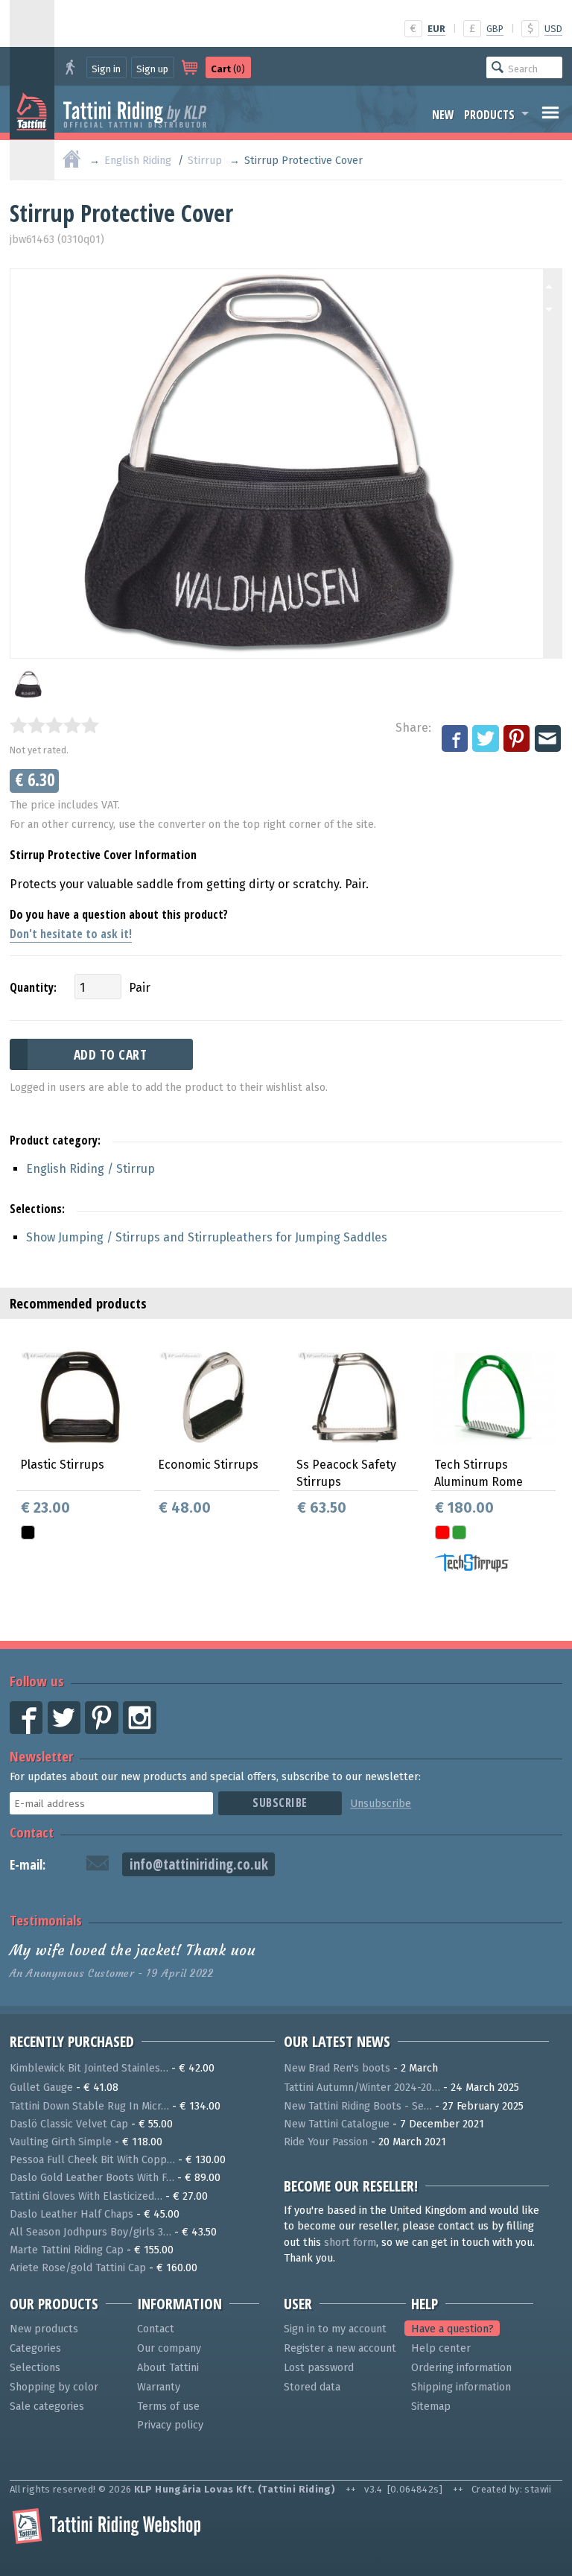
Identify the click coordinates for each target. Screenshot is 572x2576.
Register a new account (340, 2348)
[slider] (54, 725)
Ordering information (461, 2368)
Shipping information (461, 2387)
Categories (35, 2348)
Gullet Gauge (41, 2088)
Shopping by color (54, 2387)
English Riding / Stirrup (90, 1169)
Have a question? (452, 2329)
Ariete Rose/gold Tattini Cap (78, 2268)
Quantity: (33, 987)
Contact (32, 1832)
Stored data (312, 2387)
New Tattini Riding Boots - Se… (358, 2106)
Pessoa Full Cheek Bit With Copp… (92, 2160)
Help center (441, 2348)
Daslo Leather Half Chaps (71, 2214)
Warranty (159, 2387)
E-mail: (28, 1865)
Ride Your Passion (326, 2142)
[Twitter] (486, 739)
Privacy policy (170, 2425)
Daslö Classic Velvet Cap (69, 2124)
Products (489, 115)
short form (350, 2243)
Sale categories (47, 2406)
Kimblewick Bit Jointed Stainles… (89, 2068)
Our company (169, 2348)
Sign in (106, 69)
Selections (35, 2368)
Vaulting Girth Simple (61, 2142)
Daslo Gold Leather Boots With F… (92, 2178)
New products (44, 2329)
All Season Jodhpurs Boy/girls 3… (90, 2232)
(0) (228, 69)
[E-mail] (549, 739)
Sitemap (431, 2406)
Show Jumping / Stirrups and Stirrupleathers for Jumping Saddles (207, 1237)
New (443, 115)
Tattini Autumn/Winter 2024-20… (362, 2088)
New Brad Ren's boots (337, 2068)
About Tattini (168, 2368)
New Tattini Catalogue (337, 2124)
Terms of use (168, 2406)
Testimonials (46, 1920)
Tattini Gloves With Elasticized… (86, 2196)
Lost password (319, 2368)
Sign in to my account (335, 2329)
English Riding (138, 161)
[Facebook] (456, 739)
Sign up (152, 69)
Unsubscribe (381, 1804)
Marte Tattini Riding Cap (67, 2250)
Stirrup (205, 161)
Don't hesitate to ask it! (71, 934)
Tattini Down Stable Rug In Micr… (89, 2106)
